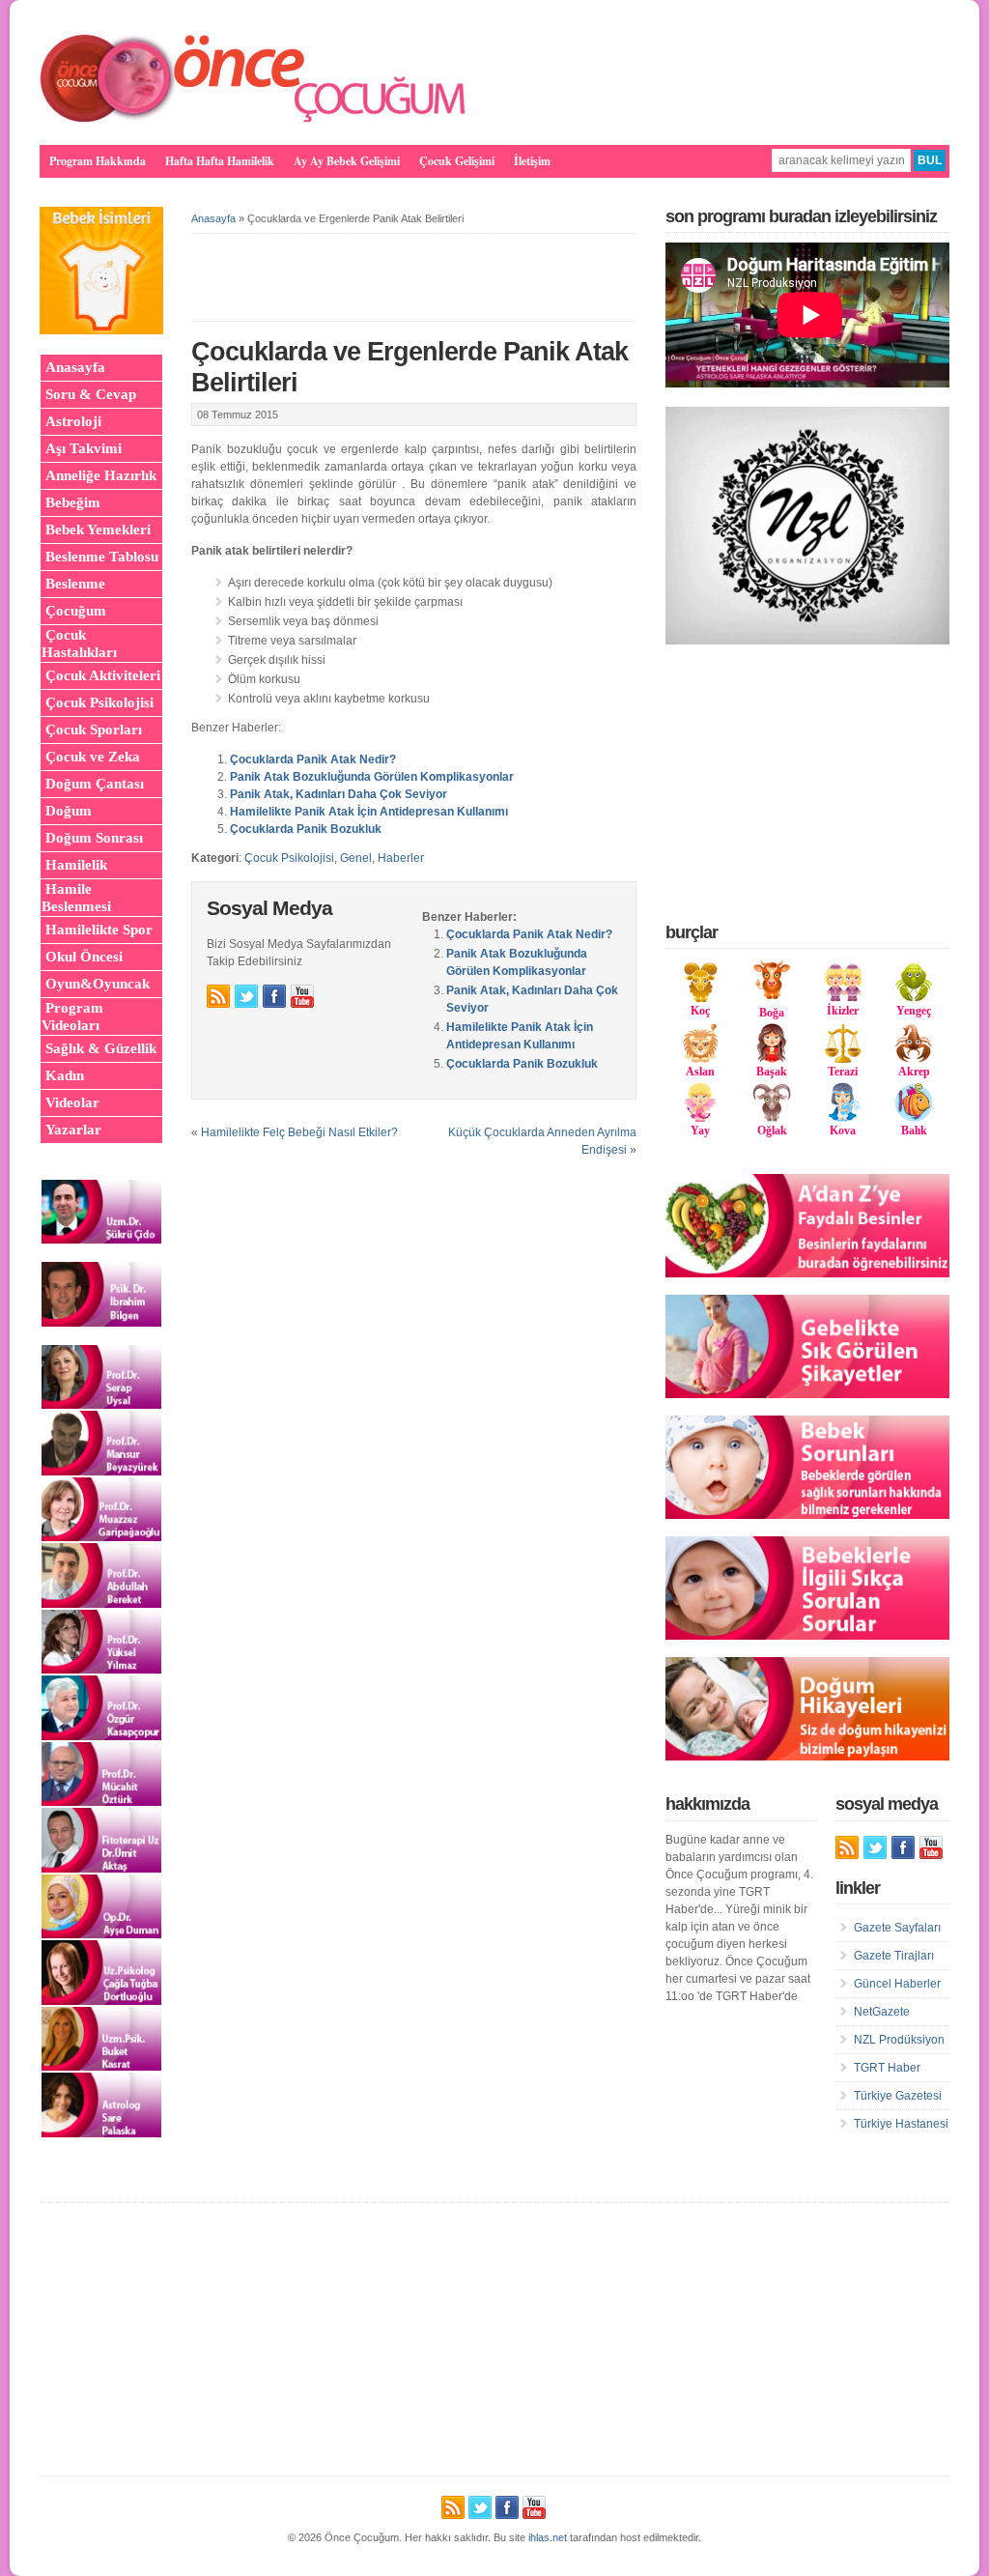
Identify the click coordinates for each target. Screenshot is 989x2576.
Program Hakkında (98, 161)
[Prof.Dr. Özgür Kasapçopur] (101, 1736)
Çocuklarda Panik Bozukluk (306, 829)
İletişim (532, 161)
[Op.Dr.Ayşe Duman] (101, 1934)
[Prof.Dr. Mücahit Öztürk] (101, 1802)
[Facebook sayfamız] (274, 996)
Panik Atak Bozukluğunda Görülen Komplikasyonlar (372, 777)
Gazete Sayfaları (897, 1928)
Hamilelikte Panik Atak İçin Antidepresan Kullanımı (369, 812)
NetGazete (882, 2012)
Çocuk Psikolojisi (289, 858)
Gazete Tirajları (894, 1956)
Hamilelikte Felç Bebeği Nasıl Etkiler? (299, 1132)
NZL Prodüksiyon (899, 2040)
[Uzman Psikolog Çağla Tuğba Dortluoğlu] (101, 2001)
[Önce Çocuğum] (254, 122)
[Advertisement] (810, 783)
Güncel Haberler (897, 1984)
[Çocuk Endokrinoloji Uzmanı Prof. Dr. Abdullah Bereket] (101, 1604)
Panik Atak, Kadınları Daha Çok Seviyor (339, 794)
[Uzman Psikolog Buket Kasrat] (101, 2067)
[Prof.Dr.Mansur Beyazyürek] (101, 1472)
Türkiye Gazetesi (898, 2096)
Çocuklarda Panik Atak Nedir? (313, 759)
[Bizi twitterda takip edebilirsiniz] (246, 996)
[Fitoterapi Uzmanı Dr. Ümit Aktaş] (101, 1869)
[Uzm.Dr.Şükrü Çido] (101, 1240)
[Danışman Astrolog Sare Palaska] (101, 2133)
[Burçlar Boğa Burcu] (772, 995)
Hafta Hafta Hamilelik (220, 161)
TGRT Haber (887, 2068)
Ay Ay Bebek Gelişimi (347, 161)
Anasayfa (213, 218)
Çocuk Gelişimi (457, 161)
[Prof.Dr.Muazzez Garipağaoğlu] (101, 1537)
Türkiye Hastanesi (901, 2124)
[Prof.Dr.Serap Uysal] (101, 1405)
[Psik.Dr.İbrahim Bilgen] (101, 1323)
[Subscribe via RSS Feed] (218, 996)
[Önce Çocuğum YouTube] (302, 996)
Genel (356, 858)
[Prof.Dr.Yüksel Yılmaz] (101, 1670)
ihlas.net (548, 2537)
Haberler (401, 858)
